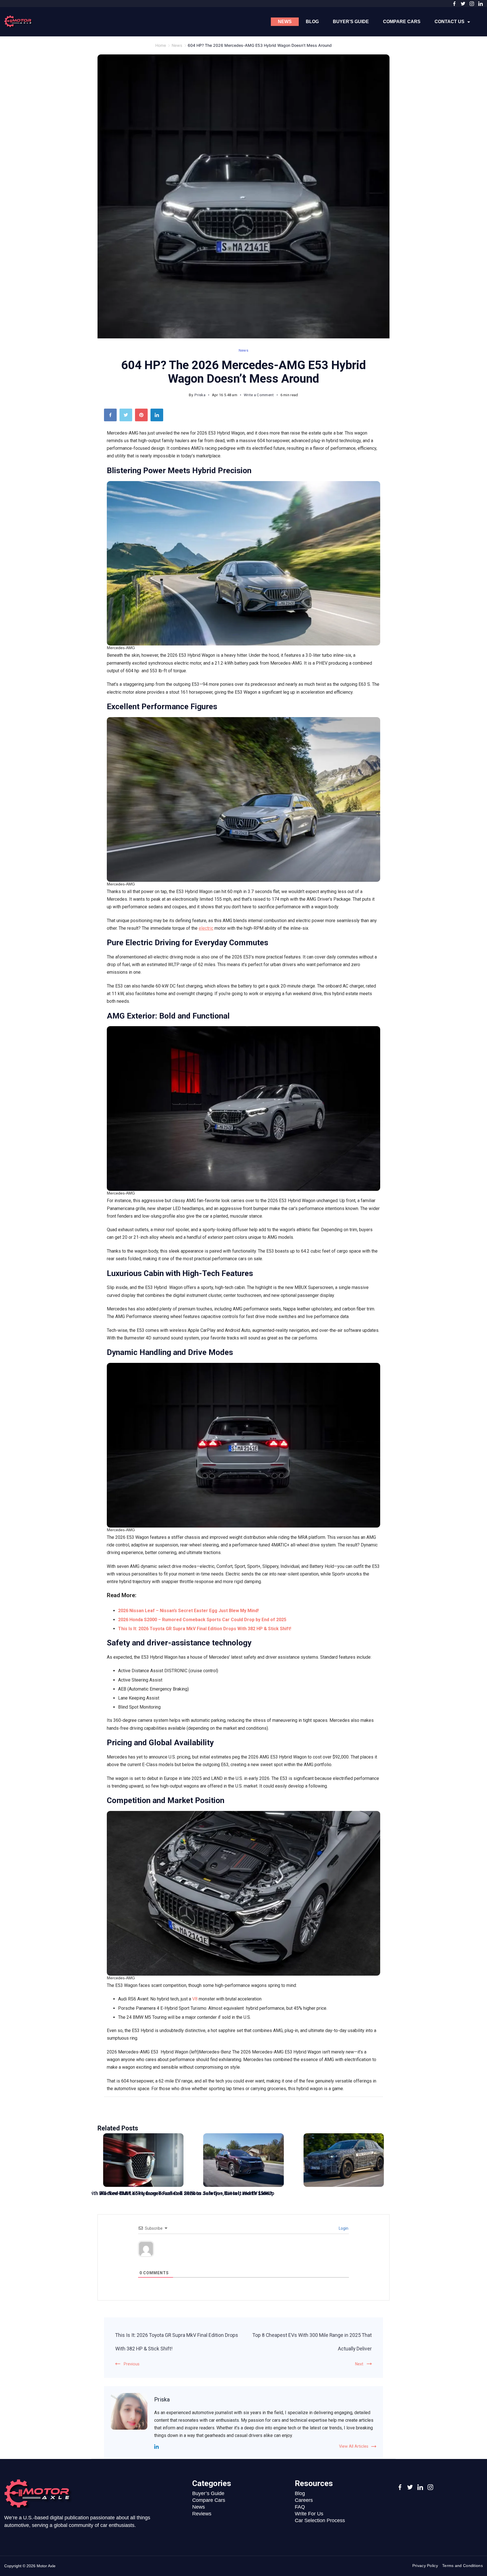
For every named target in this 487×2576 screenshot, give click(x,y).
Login (343, 2228)
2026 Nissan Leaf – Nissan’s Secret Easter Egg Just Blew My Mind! (188, 1611)
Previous (132, 2364)
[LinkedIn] (481, 4)
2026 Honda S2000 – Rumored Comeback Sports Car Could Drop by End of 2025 (202, 1620)
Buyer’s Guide (351, 22)
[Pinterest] (143, 416)
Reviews (202, 2514)
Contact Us (450, 22)
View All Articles (354, 2446)
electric (206, 928)
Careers (304, 2500)
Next (359, 2364)
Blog (312, 22)
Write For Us (309, 2514)
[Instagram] (472, 4)
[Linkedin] (156, 2447)
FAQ (300, 2507)
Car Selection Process (320, 2520)
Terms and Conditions (462, 2566)
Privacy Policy (425, 2566)
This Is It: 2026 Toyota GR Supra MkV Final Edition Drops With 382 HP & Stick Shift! (205, 1629)
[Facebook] (454, 4)
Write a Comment (259, 396)
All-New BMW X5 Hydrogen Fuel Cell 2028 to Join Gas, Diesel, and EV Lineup (187, 2193)
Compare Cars (402, 22)
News (285, 22)
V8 (195, 1999)
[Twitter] (463, 4)
